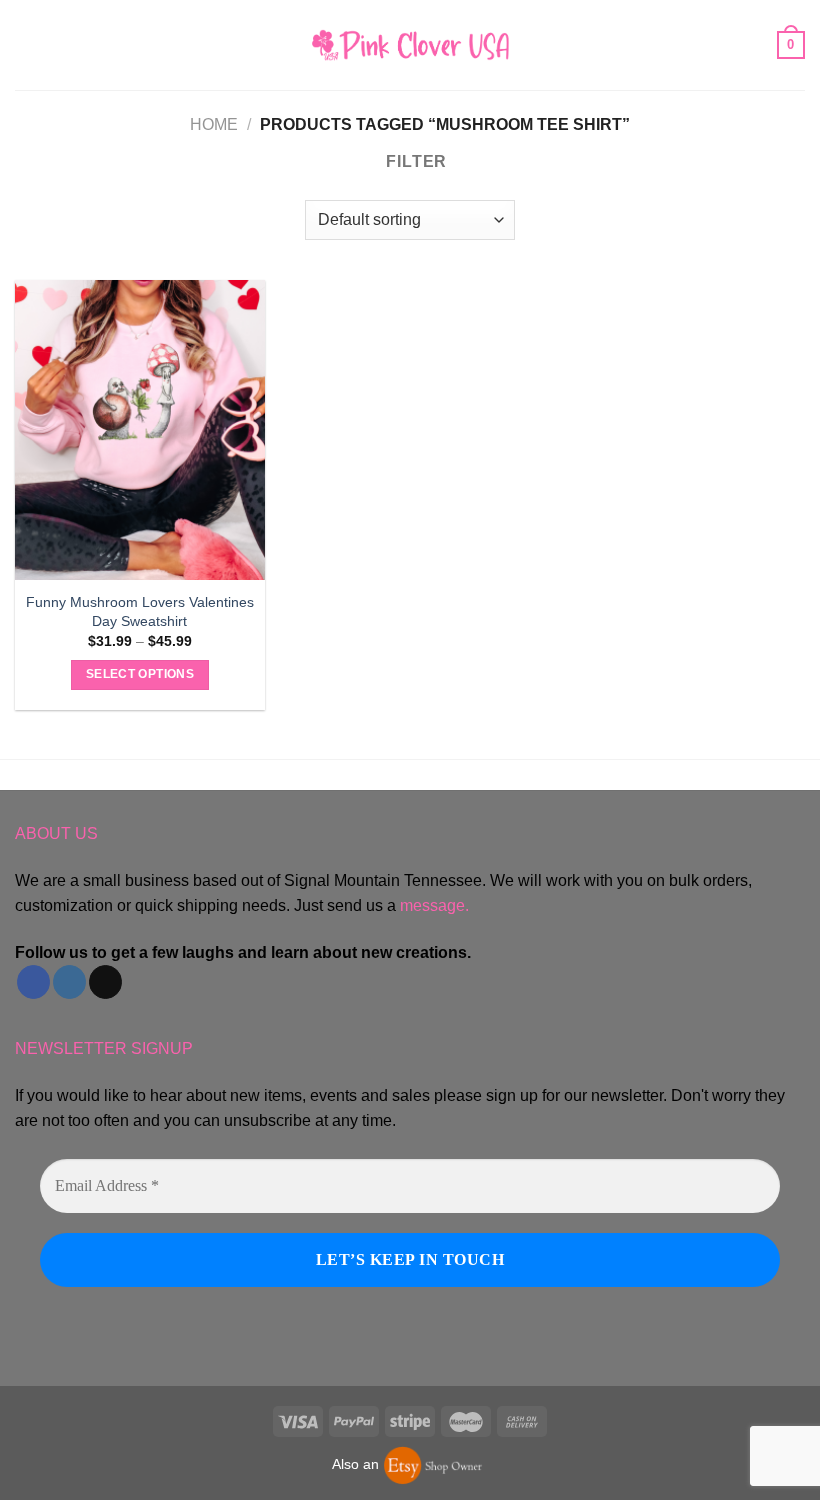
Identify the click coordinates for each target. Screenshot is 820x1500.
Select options (140, 674)
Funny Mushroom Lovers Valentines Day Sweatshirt (140, 611)
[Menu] (27, 44)
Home (214, 124)
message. (434, 905)
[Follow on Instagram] (69, 982)
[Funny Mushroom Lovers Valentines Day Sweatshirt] (140, 430)
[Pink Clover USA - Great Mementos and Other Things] (410, 44)
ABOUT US (56, 833)
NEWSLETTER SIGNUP (104, 1048)
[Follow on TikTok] (105, 982)
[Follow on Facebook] (33, 982)
